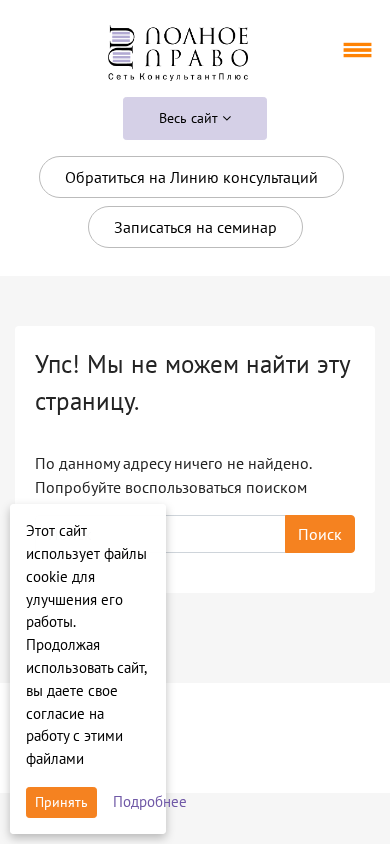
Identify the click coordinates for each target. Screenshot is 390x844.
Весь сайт (190, 118)
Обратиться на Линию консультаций (191, 177)
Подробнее (150, 801)
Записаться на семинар (195, 227)
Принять (61, 802)
